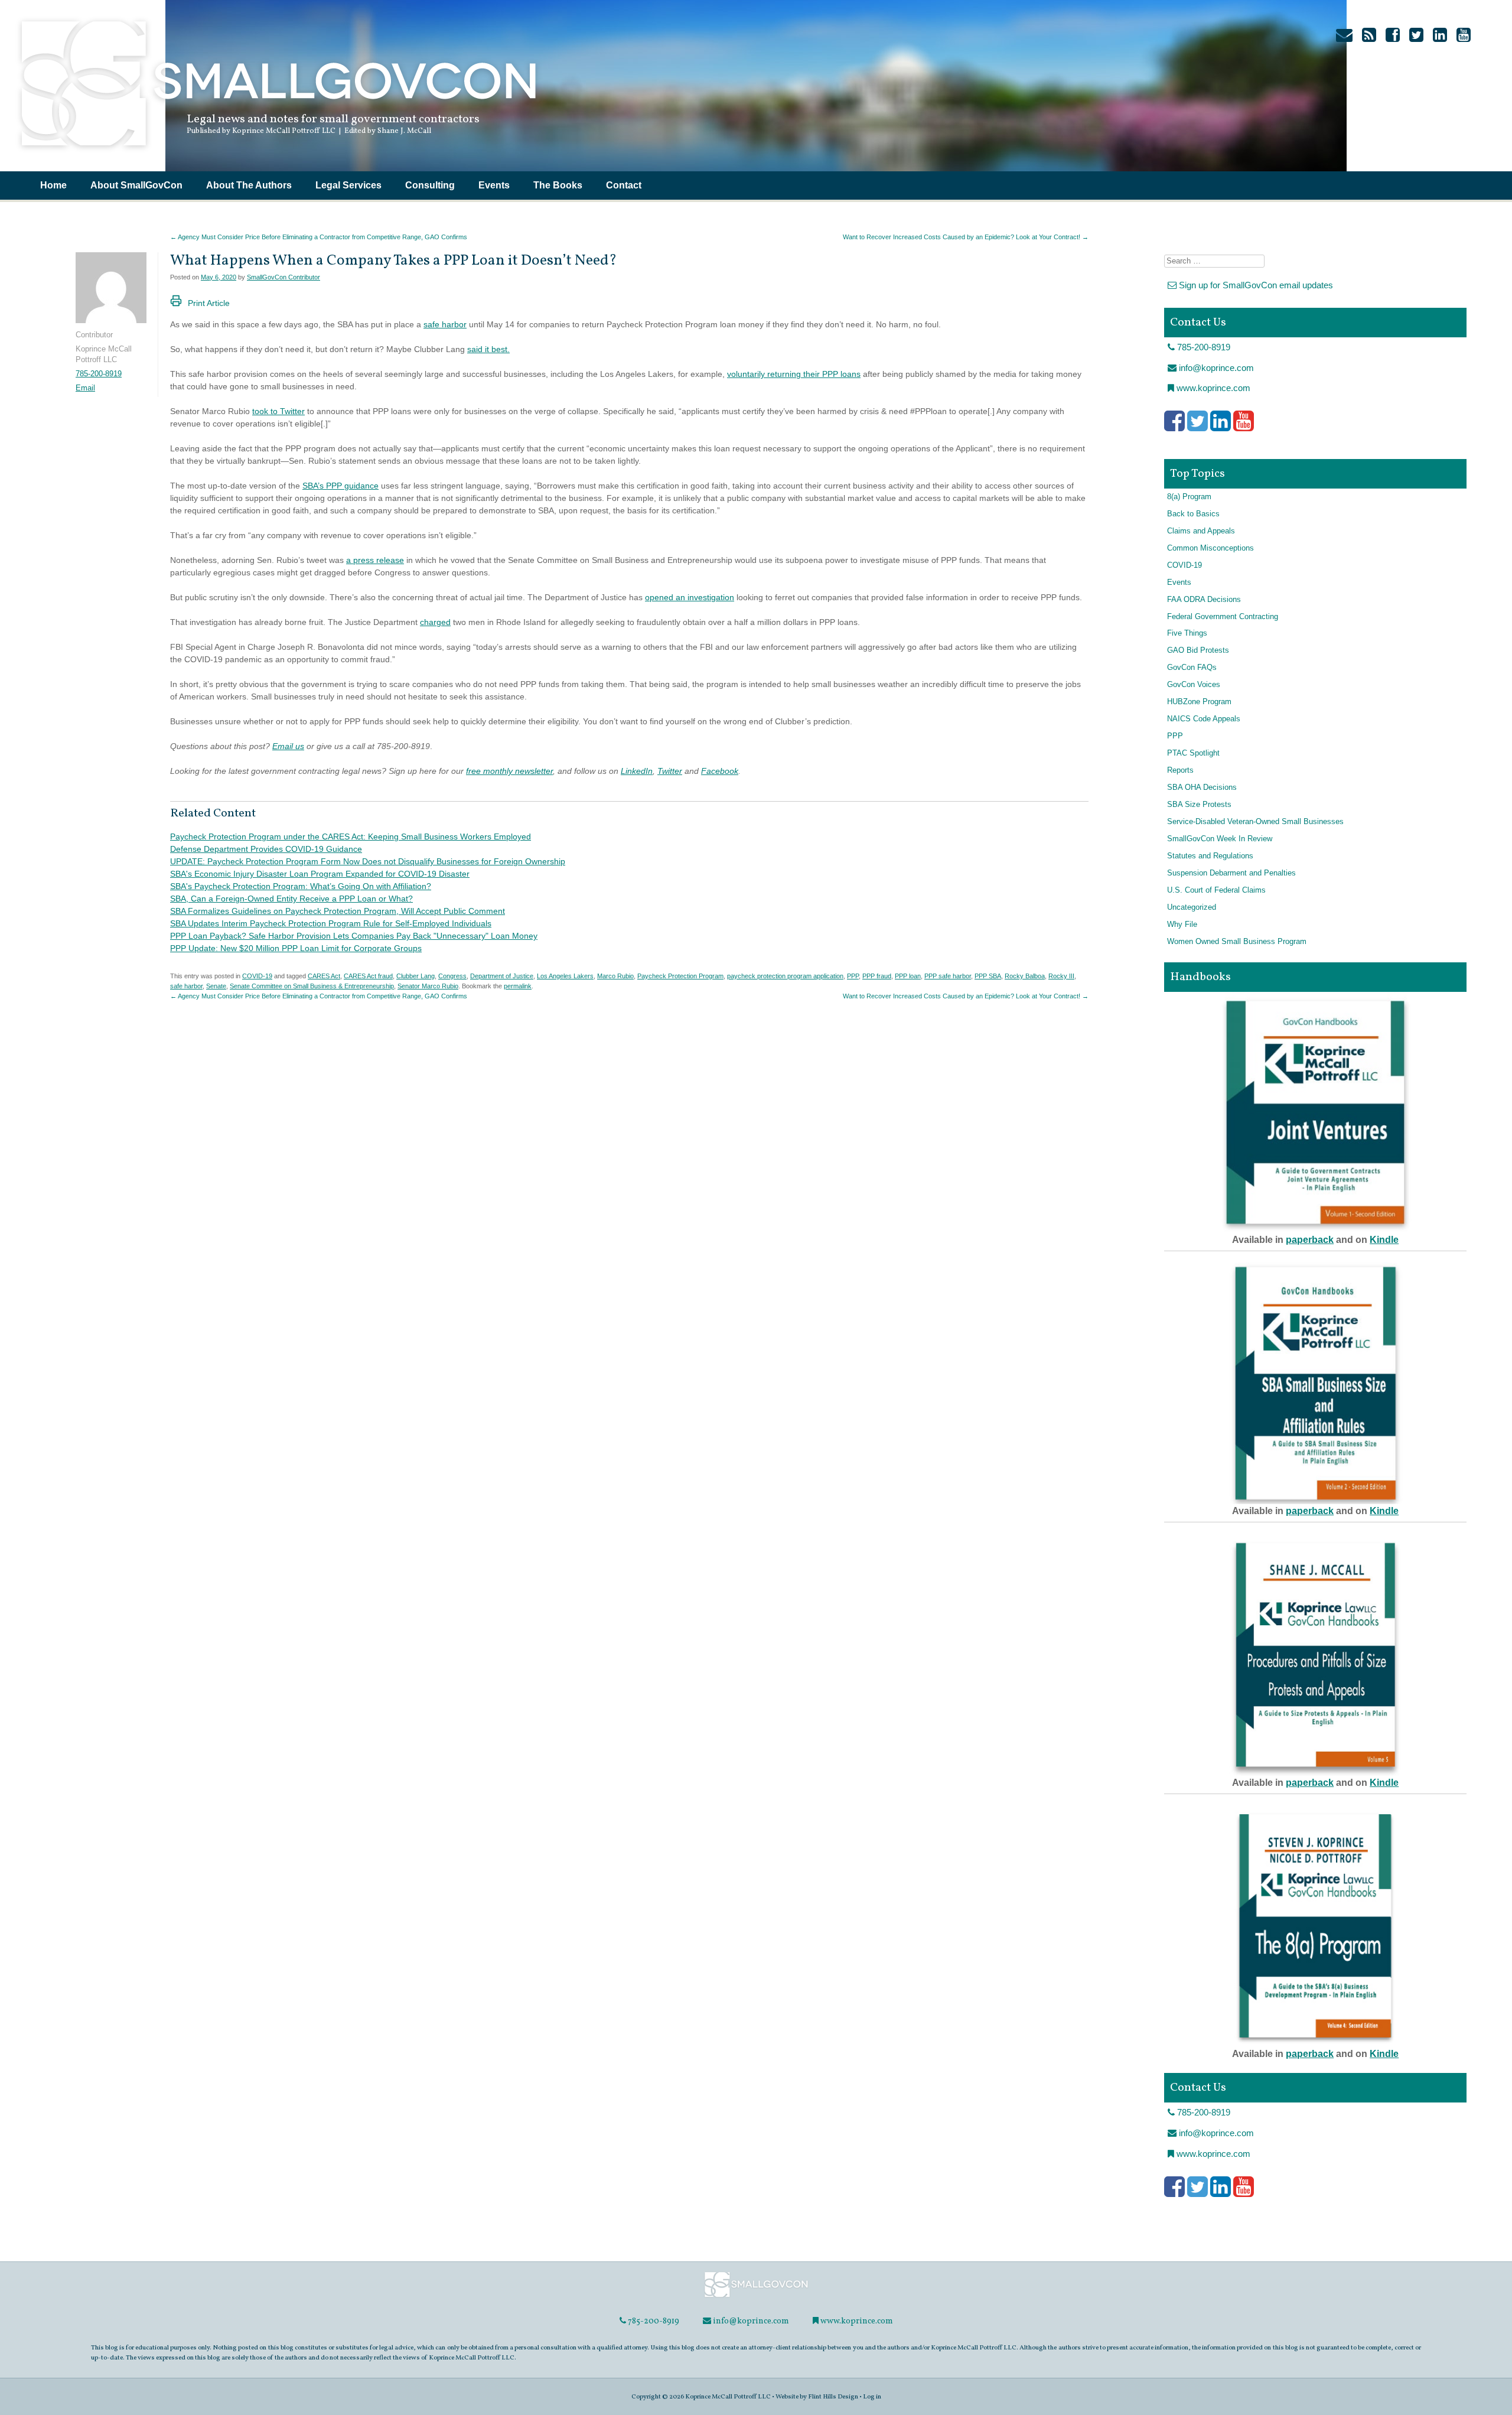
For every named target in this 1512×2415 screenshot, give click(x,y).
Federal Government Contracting (1223, 617)
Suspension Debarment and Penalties (1231, 873)
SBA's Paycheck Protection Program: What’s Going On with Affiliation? (301, 886)
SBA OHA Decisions (1202, 787)
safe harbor (445, 324)
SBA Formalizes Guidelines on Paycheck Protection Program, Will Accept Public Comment (338, 911)
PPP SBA (988, 976)
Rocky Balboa (1025, 976)
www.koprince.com (1212, 388)
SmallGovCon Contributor (283, 277)
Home (53, 185)
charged (435, 622)
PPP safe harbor (948, 976)
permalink (518, 986)
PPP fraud (877, 976)
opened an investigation (690, 597)
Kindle (1384, 1240)
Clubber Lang (416, 976)
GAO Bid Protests (1198, 650)
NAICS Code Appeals (1204, 719)
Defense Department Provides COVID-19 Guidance (266, 849)
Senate (216, 986)
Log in (872, 2397)
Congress (452, 976)
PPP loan (908, 976)
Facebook (720, 771)
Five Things (1187, 633)
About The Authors (249, 185)
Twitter (670, 771)
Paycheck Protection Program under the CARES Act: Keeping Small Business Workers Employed (351, 837)
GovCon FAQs (1192, 668)
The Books (558, 185)
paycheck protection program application (785, 976)
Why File (1182, 925)
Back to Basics (1193, 514)
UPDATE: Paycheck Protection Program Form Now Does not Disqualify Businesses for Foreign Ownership (368, 861)
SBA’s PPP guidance (340, 486)
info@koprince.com (1215, 368)
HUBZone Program (1199, 702)
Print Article (209, 303)
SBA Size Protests (1199, 805)
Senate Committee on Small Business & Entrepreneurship (312, 986)
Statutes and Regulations (1210, 856)
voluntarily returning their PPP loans (794, 374)
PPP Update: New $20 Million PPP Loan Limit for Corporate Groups (296, 948)
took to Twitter (278, 411)
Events (494, 185)
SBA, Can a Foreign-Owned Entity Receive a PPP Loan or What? (291, 899)
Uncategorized (1192, 907)
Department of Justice (502, 976)
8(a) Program (1189, 497)
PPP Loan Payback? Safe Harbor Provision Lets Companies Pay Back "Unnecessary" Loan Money (354, 936)
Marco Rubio (615, 976)
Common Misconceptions (1210, 548)
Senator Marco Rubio (428, 986)
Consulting (430, 185)
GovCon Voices (1194, 685)
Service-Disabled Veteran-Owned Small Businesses (1255, 822)
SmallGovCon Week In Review (1220, 839)
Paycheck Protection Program (680, 976)
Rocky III (1061, 976)
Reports (1180, 770)
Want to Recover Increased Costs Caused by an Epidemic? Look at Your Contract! (966, 237)
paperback (1310, 1240)
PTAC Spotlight (1193, 753)
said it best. (488, 349)
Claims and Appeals (1201, 531)
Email (85, 388)
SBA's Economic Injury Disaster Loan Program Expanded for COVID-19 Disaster (320, 874)
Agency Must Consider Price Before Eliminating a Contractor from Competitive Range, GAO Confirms (319, 237)
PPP (853, 976)
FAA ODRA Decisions (1204, 600)
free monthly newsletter (509, 771)
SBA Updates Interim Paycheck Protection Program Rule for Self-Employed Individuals (331, 923)
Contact (624, 185)
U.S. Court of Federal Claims (1216, 890)
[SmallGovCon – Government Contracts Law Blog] (278, 151)
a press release (375, 560)
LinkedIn (637, 771)
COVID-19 (257, 976)
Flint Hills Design (833, 2397)
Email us (288, 746)
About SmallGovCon (136, 185)
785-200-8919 (99, 374)
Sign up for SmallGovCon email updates (1255, 285)
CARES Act (324, 976)
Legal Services (348, 185)
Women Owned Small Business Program (1237, 942)
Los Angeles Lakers (565, 976)
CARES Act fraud (368, 976)
